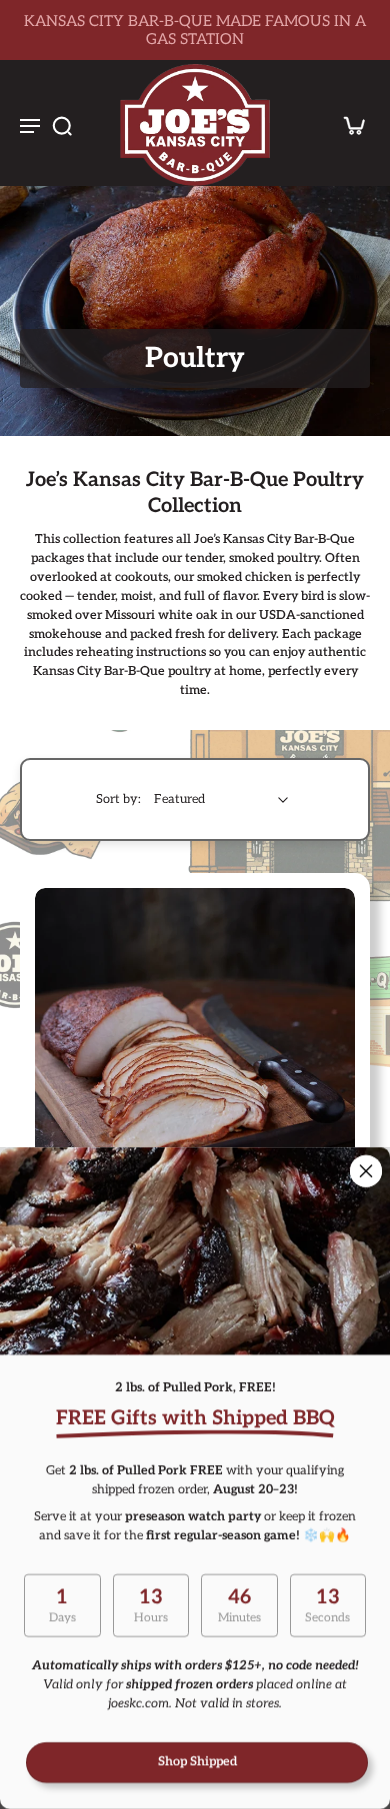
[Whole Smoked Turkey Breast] (195, 1048)
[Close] (366, 1171)
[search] (62, 125)
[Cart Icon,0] (348, 125)
